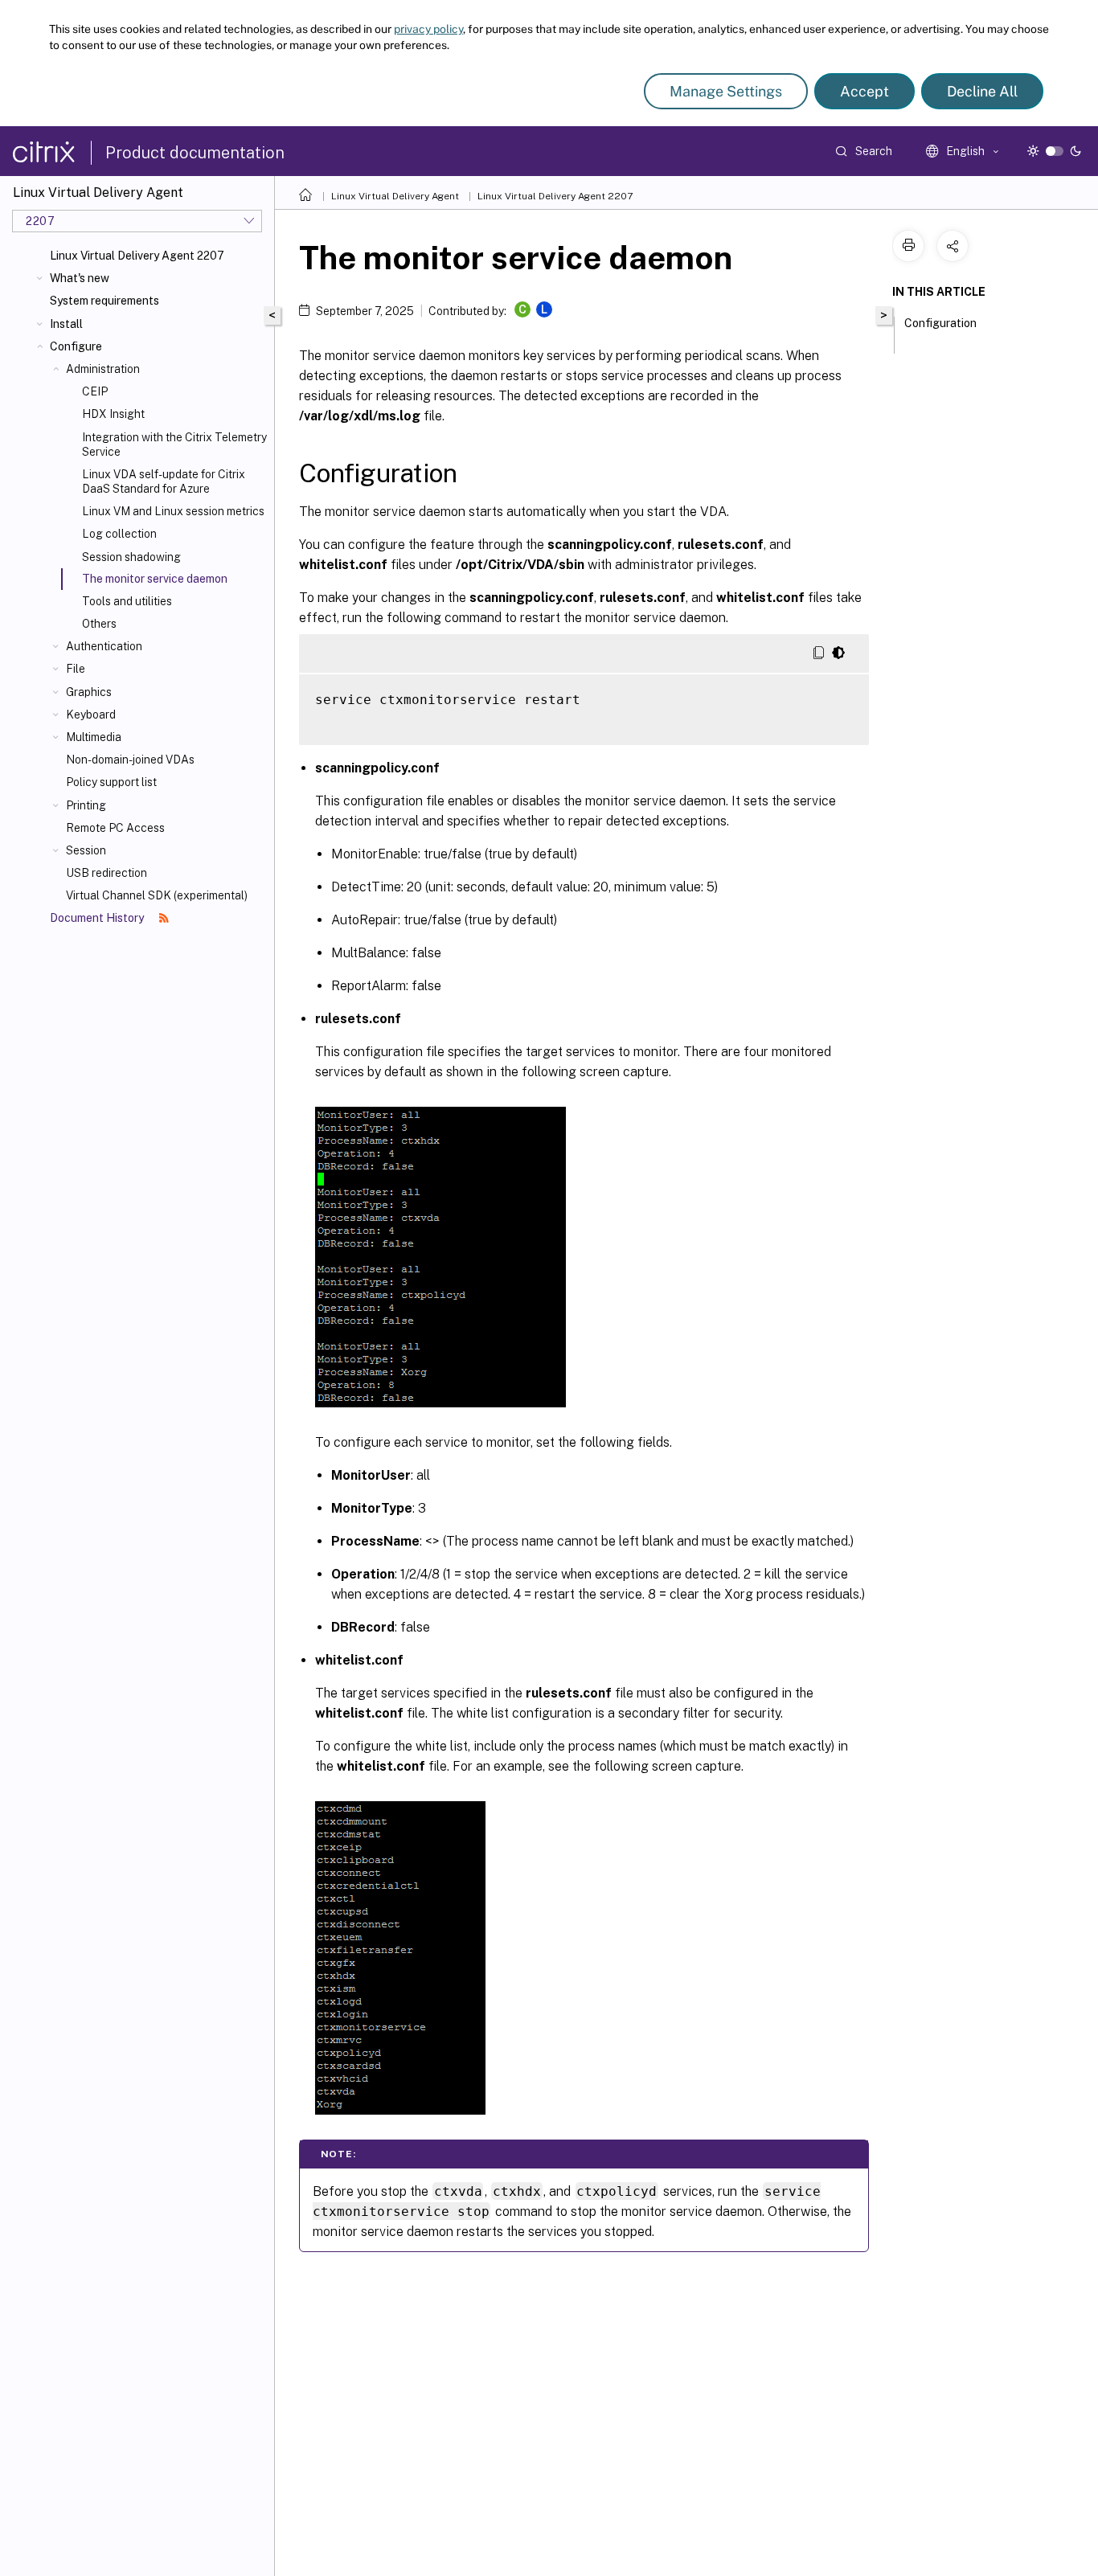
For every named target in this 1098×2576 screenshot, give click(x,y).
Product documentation (195, 153)
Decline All (982, 91)
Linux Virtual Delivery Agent (395, 196)
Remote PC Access (115, 828)
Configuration (940, 323)
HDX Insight (113, 414)
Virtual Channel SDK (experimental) (157, 895)
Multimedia (94, 737)
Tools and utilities (127, 601)
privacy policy (428, 29)
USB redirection (107, 873)
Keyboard (91, 715)
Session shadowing (131, 557)
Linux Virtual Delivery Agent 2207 (137, 256)
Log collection (119, 534)
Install (66, 324)
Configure (76, 346)
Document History (98, 918)
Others (99, 624)
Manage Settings (726, 91)
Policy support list (111, 782)
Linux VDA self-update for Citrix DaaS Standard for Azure (164, 481)
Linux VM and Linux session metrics (173, 511)
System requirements (104, 301)
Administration (103, 369)
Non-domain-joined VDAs (130, 760)
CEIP (95, 391)
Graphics (89, 692)
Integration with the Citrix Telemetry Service (174, 444)
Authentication (104, 646)
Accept (864, 91)
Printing (86, 805)
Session (86, 850)
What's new (80, 278)
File (76, 669)
